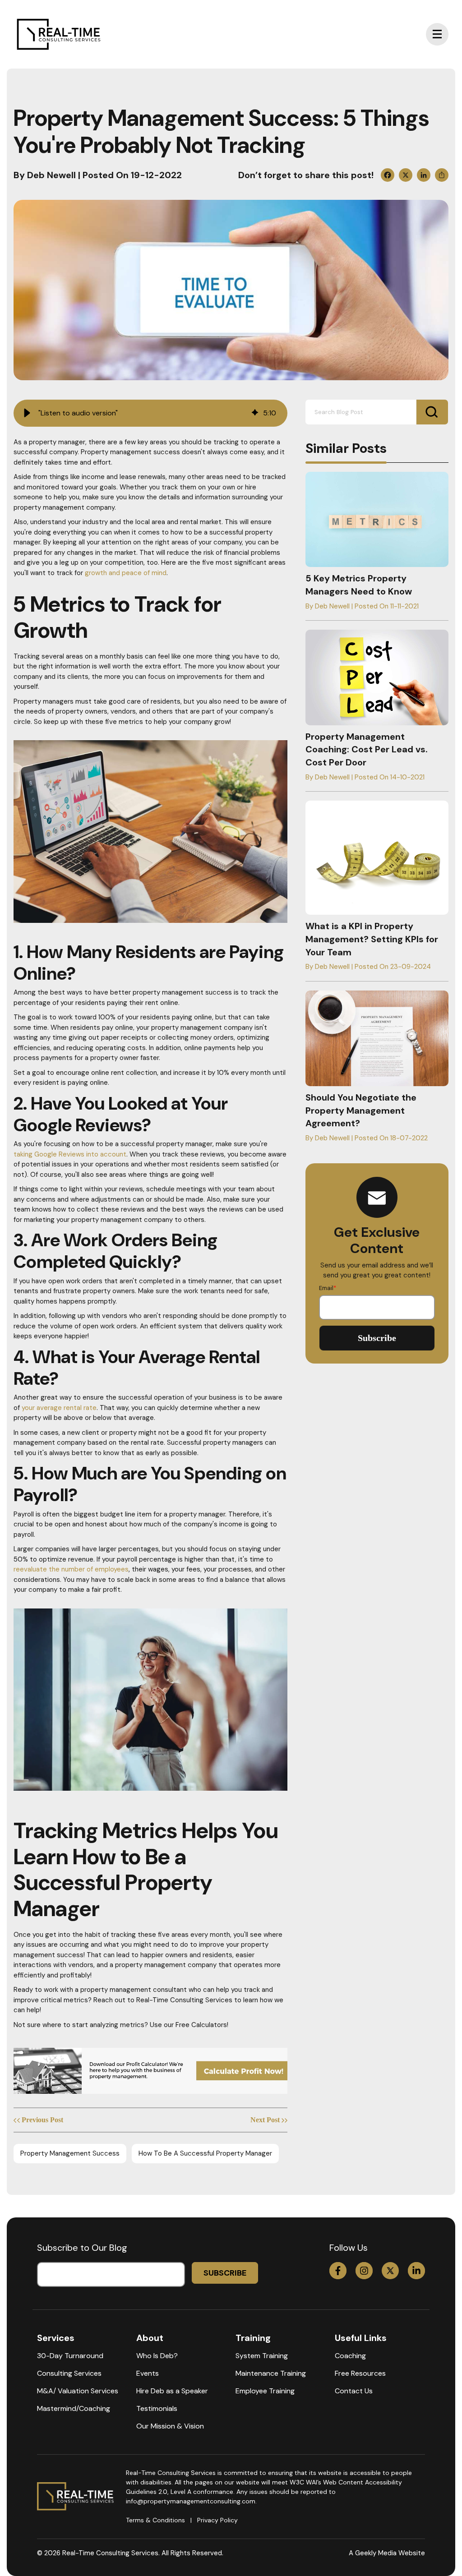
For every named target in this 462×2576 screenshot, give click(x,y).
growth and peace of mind (126, 573)
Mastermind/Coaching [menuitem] (74, 2408)
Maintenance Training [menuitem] (271, 2373)
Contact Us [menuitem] (354, 2391)
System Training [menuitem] (262, 2356)
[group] (150, 413)
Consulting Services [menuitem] (69, 2373)
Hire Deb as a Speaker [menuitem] (172, 2391)
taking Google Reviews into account (70, 1154)
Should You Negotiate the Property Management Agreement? (361, 1111)
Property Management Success (70, 2153)
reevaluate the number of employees (71, 1569)
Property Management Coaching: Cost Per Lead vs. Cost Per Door (367, 750)
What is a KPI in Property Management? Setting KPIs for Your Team (372, 939)
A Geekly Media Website (387, 2553)
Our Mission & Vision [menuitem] (170, 2426)
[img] (255, 413)
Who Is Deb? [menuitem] (157, 2356)
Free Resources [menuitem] (360, 2373)
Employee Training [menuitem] (265, 2391)
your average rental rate (59, 1408)
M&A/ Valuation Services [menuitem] (78, 2391)
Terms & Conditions (155, 2520)
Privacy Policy (217, 2520)
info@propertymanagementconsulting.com (191, 2501)
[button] (27, 413)
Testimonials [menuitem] (157, 2408)
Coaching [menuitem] (350, 2356)
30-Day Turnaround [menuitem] (70, 2356)
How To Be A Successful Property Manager (205, 2153)
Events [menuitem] (148, 2373)
